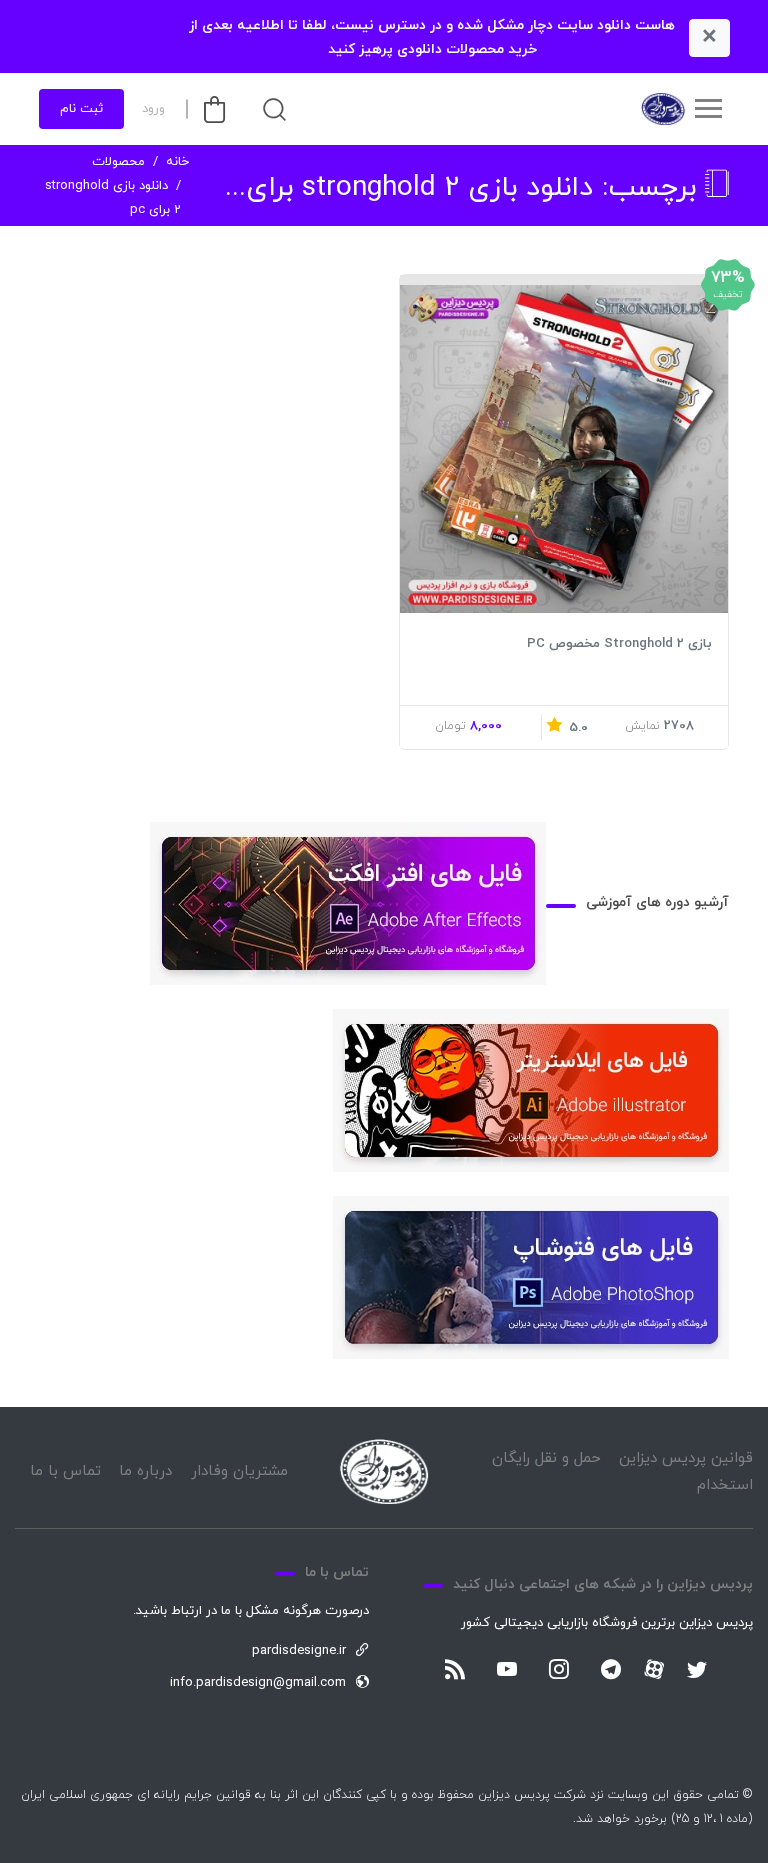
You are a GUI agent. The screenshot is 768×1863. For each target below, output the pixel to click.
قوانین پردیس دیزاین (686, 1458)
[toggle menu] (708, 109)
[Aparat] (654, 1669)
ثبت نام (81, 109)
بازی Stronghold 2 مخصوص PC (619, 644)
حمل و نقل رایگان (546, 1458)
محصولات (118, 162)
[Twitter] (697, 1671)
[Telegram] (611, 1671)
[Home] (384, 1471)
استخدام (725, 1485)
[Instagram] (559, 1671)
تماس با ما (65, 1471)
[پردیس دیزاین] (662, 109)
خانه (177, 162)
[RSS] (455, 1671)
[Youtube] (507, 1671)
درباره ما (145, 1471)
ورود (153, 109)
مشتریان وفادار (239, 1471)
